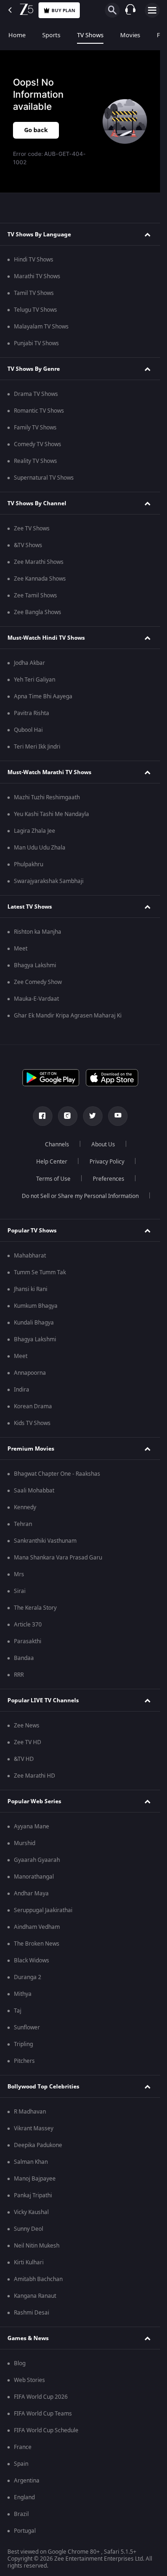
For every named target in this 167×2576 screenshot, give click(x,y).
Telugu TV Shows (35, 310)
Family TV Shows (35, 428)
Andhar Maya (31, 1894)
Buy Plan (63, 10)
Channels (57, 1144)
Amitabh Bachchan (38, 2279)
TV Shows (90, 35)
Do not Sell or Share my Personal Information (80, 1196)
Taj (18, 2011)
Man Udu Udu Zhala (40, 848)
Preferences (109, 1179)
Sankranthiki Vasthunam (45, 1541)
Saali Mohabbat (34, 1491)
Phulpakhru (29, 864)
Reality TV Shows (35, 461)
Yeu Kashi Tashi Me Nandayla (51, 814)
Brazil (21, 2514)
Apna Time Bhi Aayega (43, 696)
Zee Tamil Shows (35, 595)
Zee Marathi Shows (39, 562)
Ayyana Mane (32, 1827)
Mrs (19, 1574)
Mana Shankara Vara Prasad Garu (58, 1558)
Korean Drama (33, 1406)
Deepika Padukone (38, 2145)
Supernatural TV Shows (44, 478)
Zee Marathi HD (35, 1776)
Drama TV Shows (36, 394)
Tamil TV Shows (34, 293)
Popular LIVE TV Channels (43, 1700)
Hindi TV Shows (34, 260)
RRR (19, 1675)
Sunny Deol (29, 2229)
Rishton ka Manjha (38, 932)
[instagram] (68, 1116)
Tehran (23, 1524)
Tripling (23, 2044)
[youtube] (118, 1116)
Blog (20, 2363)
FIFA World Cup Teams (43, 2414)
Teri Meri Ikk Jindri (37, 747)
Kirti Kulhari (29, 2262)
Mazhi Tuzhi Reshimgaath (47, 797)
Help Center (52, 1162)
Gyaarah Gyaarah (37, 1860)
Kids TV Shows (32, 1423)
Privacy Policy (107, 1162)
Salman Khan (31, 2162)
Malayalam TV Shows (41, 327)
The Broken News (37, 1944)
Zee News (27, 1726)
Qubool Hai (28, 730)
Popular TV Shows (32, 1231)
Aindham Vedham (37, 1927)
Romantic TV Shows (39, 411)
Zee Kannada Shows (40, 579)
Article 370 (28, 1625)
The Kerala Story (35, 1608)
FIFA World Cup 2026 (41, 2397)
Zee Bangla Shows (38, 612)
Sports (51, 35)
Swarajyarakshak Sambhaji (49, 881)
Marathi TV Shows (37, 276)
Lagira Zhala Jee (35, 831)
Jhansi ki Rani (31, 1289)
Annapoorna (30, 1373)
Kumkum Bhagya (36, 1306)
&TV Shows (28, 545)
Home (17, 35)
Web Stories (29, 2380)
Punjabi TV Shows (36, 343)
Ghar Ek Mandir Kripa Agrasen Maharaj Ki (68, 1016)
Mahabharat (30, 1256)
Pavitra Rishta (32, 713)
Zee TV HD (28, 1742)
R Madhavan (30, 2112)
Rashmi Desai (32, 2313)
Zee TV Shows (32, 529)
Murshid (25, 1843)
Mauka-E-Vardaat (36, 999)
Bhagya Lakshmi (35, 965)
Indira (22, 1390)
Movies (130, 35)
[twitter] (93, 1116)
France (23, 2447)
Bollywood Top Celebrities (43, 2087)
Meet (21, 949)
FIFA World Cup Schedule (46, 2430)
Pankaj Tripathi (33, 2195)
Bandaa (24, 1658)
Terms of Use (53, 1179)
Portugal (25, 2531)
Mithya (23, 1994)
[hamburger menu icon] (152, 10)
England (24, 2497)
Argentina (27, 2481)
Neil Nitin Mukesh (37, 2246)
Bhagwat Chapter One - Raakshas (57, 1474)
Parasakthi (28, 1641)
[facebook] (43, 1116)
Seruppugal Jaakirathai (43, 1910)
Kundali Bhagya (34, 1323)
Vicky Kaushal (31, 2212)
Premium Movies (31, 1449)
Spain (21, 2464)
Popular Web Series (34, 1801)
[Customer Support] (130, 10)
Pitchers (24, 2061)
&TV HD (24, 1759)
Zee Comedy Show (38, 982)
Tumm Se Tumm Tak (40, 1272)
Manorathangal (34, 1877)
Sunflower (27, 2027)
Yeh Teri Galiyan (35, 680)
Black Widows (32, 1960)
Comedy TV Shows (38, 444)
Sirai (20, 1591)
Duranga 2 (28, 1977)
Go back (36, 130)
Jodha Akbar (29, 663)
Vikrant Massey (34, 2128)
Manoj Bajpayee (35, 2179)
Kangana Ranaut (35, 2296)
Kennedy (25, 1507)
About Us (103, 1144)
